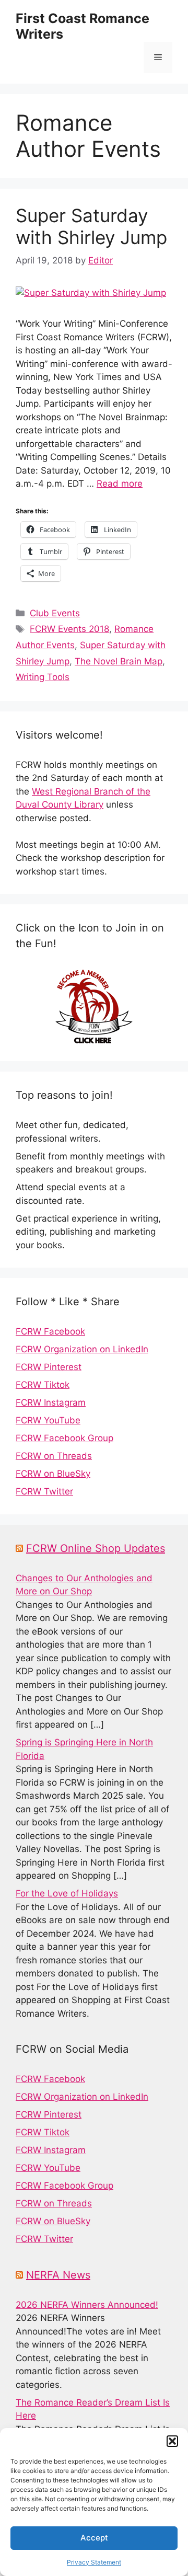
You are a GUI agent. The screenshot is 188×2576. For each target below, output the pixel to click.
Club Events (55, 613)
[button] (172, 2441)
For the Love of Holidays (67, 1893)
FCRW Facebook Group (64, 1438)
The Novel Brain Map (119, 661)
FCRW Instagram (51, 1402)
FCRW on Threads (54, 1456)
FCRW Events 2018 (69, 629)
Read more (120, 484)
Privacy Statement (94, 2562)
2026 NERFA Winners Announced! (87, 2305)
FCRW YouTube (48, 1420)
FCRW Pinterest (49, 1367)
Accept (94, 2538)
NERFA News (58, 2275)
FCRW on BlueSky (53, 1474)
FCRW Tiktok (43, 1385)
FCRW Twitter (44, 1491)
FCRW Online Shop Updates (96, 1548)
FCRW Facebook (50, 1331)
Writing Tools (43, 677)
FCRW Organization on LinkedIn (82, 1349)
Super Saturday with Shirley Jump (91, 226)
